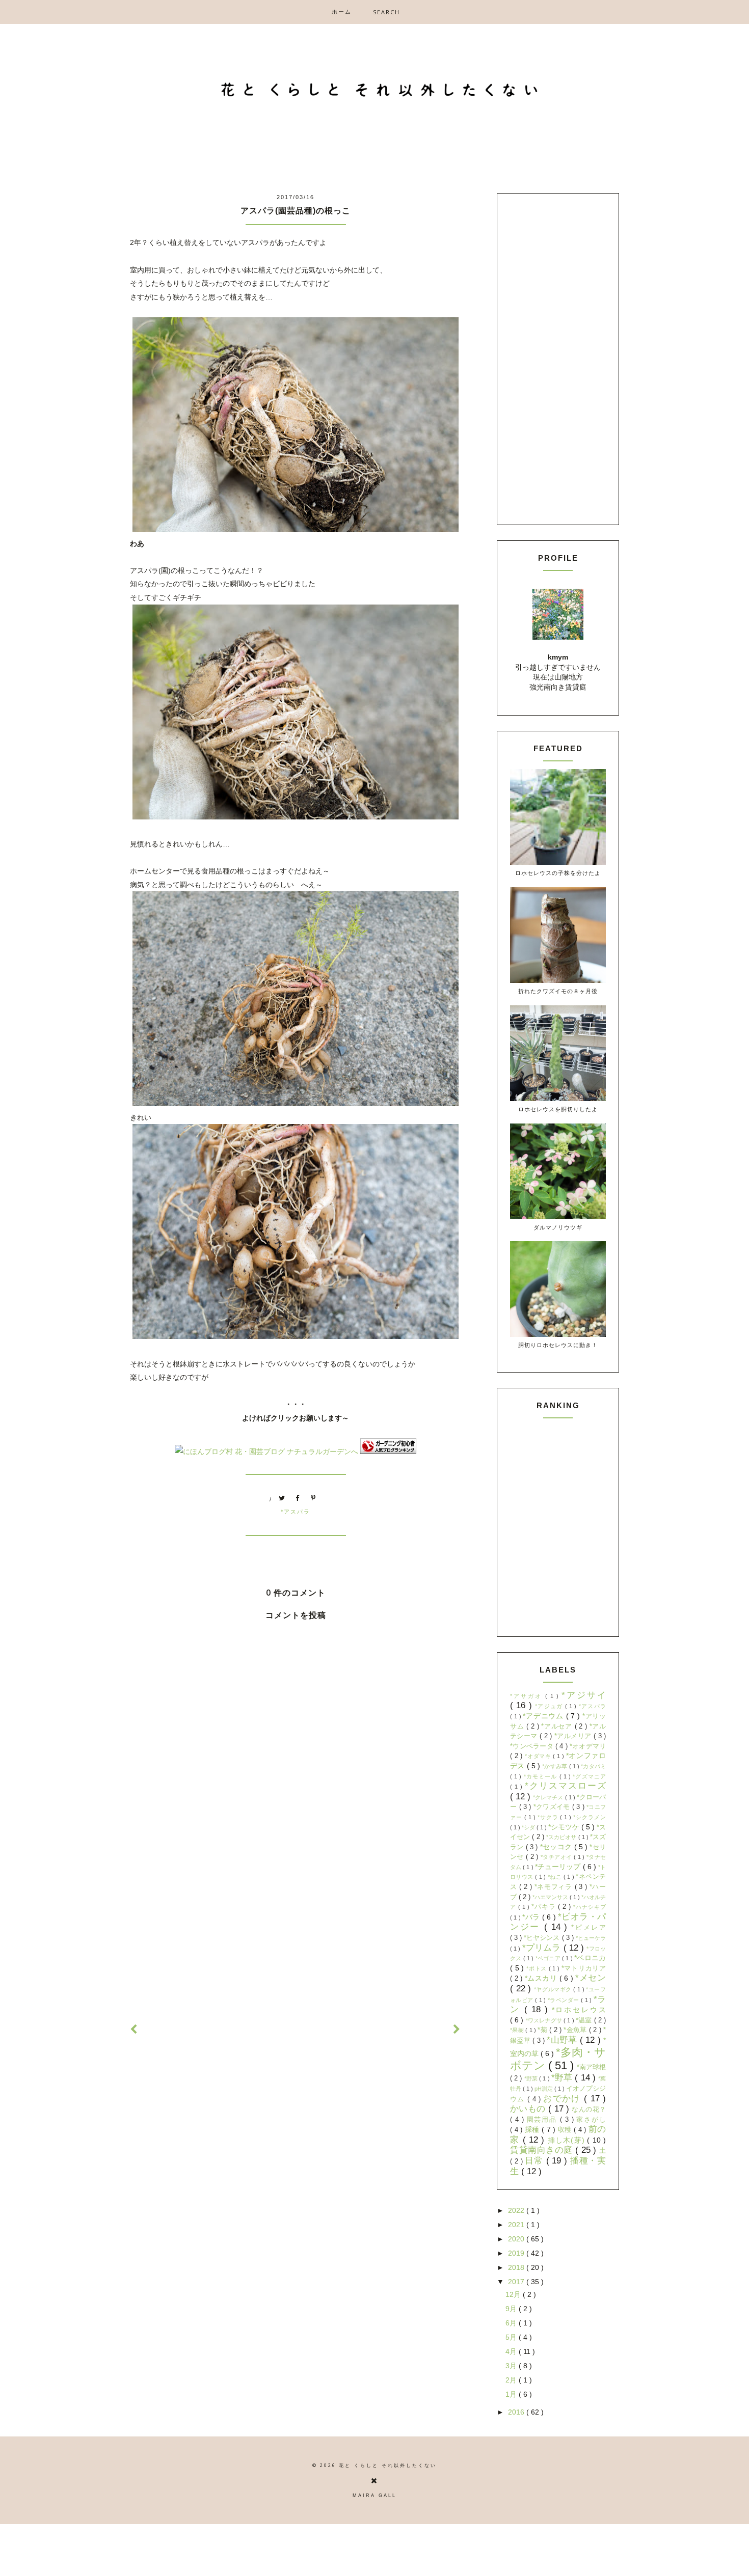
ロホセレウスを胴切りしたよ (558, 1109)
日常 (535, 2161)
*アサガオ (528, 1696)
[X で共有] (282, 1499)
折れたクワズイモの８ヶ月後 (558, 991)
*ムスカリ (542, 1978)
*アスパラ (296, 1512)
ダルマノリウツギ (558, 1227)
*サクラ (549, 1817)
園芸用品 (543, 2120)
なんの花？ (589, 2109)
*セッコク (557, 1847)
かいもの (529, 2109)
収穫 (566, 2130)
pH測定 (544, 2089)
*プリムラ (543, 1948)
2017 (517, 2282)
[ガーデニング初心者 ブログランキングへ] (388, 1451)
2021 (517, 2225)
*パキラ (545, 1907)
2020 (517, 2239)
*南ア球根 (591, 2067)
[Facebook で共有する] (298, 1499)
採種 (533, 2129)
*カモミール (542, 1776)
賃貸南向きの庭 (543, 2150)
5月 (512, 2337)
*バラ (532, 1917)
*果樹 (518, 2030)
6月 (512, 2323)
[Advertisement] (296, 1926)
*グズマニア (589, 1776)
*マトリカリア (584, 1968)
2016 (517, 2412)
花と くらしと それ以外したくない (388, 2465)
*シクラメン (590, 1817)
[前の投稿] (457, 2030)
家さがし (591, 2120)
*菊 (543, 2030)
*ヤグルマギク (554, 1989)
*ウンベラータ (533, 1746)
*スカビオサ (562, 1837)
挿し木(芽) (568, 2140)
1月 (512, 2394)
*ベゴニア (549, 1958)
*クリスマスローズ (565, 1786)
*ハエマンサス (551, 1897)
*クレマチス (549, 1797)
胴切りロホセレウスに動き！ (558, 1345)
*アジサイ (584, 1695)
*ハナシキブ (590, 1907)
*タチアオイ (557, 1857)
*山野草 (563, 2040)
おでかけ (564, 2099)
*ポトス (538, 1968)
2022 (517, 2210)
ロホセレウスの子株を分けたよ (558, 873)
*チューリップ (559, 1867)
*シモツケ (565, 1827)
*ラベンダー (564, 2000)
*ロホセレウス (579, 2010)
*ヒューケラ (591, 1938)
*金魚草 (576, 2030)
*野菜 (532, 2078)
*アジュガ (550, 1706)
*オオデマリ (588, 1746)
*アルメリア (574, 1736)
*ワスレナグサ (545, 2020)
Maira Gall (374, 2496)
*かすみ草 (555, 1766)
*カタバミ (593, 1766)
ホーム (342, 11)
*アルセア (558, 1727)
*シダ (529, 1827)
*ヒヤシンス (543, 1938)
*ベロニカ (590, 1958)
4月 (512, 2351)
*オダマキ (539, 1756)
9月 (512, 2309)
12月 (514, 2294)
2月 (512, 2380)
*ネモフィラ (555, 1887)
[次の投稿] (134, 2030)
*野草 (563, 2078)
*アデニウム (544, 1716)
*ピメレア (588, 1928)
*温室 (585, 2020)
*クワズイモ (553, 1807)
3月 (512, 2366)
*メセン (591, 1978)
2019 (517, 2253)
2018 (517, 2267)
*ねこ (556, 1877)
